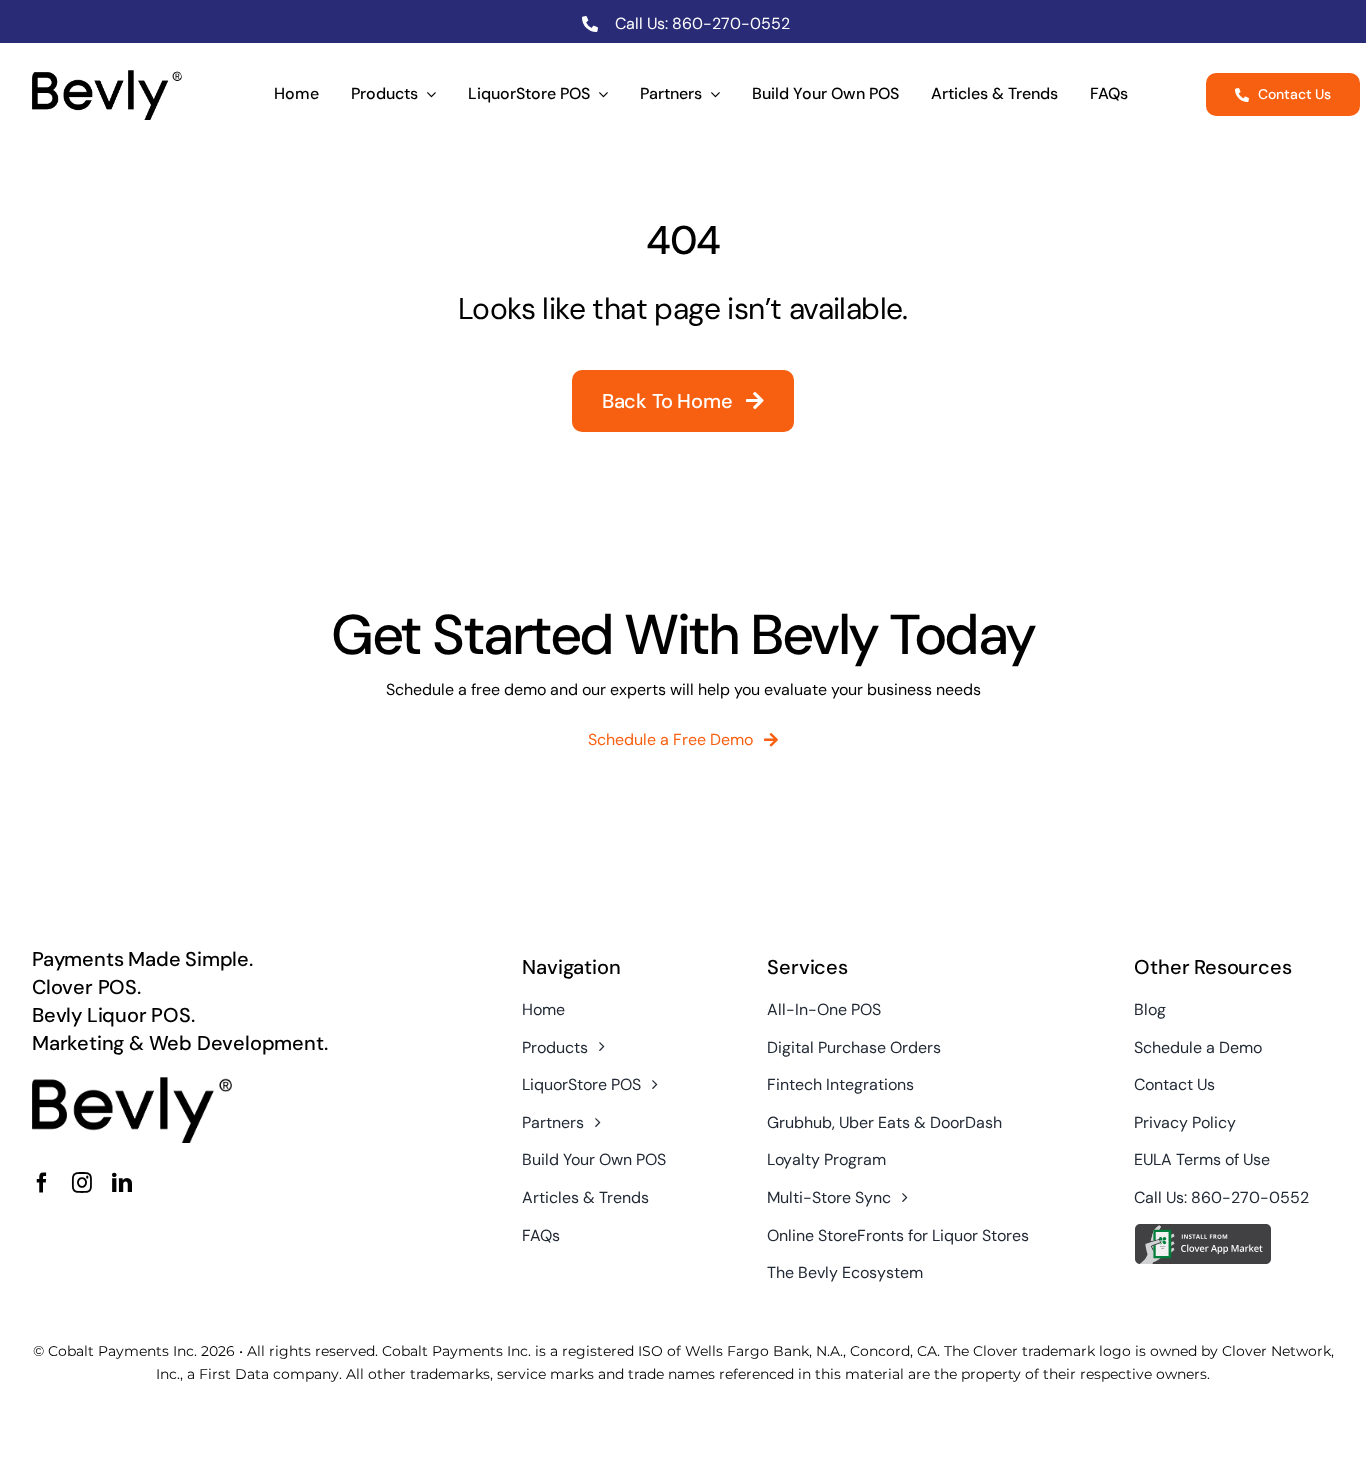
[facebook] (42, 1183)
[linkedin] (122, 1183)
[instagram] (82, 1183)
